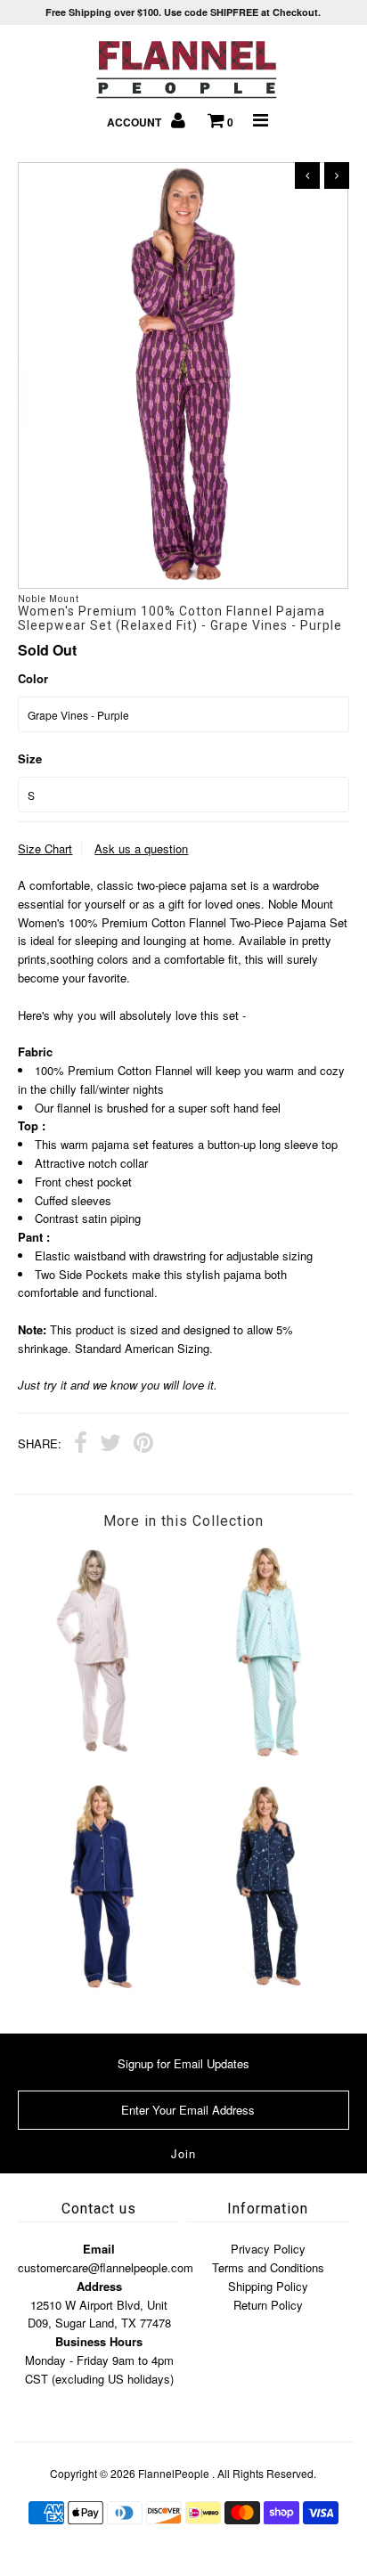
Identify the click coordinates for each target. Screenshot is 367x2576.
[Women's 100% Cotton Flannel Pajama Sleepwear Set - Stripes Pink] (101, 1749)
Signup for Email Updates (183, 2063)
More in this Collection (183, 1521)
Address (99, 2286)
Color (33, 678)
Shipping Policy (268, 2286)
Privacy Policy (268, 2249)
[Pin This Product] (143, 1445)
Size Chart (45, 848)
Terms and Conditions (268, 2267)
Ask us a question (141, 848)
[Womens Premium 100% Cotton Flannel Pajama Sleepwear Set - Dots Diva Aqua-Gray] (266, 1753)
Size (30, 758)
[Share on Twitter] (110, 1445)
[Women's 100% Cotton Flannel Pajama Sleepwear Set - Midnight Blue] (101, 1988)
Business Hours (99, 2341)
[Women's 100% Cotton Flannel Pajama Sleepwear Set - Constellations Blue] (266, 1988)
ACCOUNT (135, 122)
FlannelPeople (174, 2473)
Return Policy (268, 2305)
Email (99, 2249)
